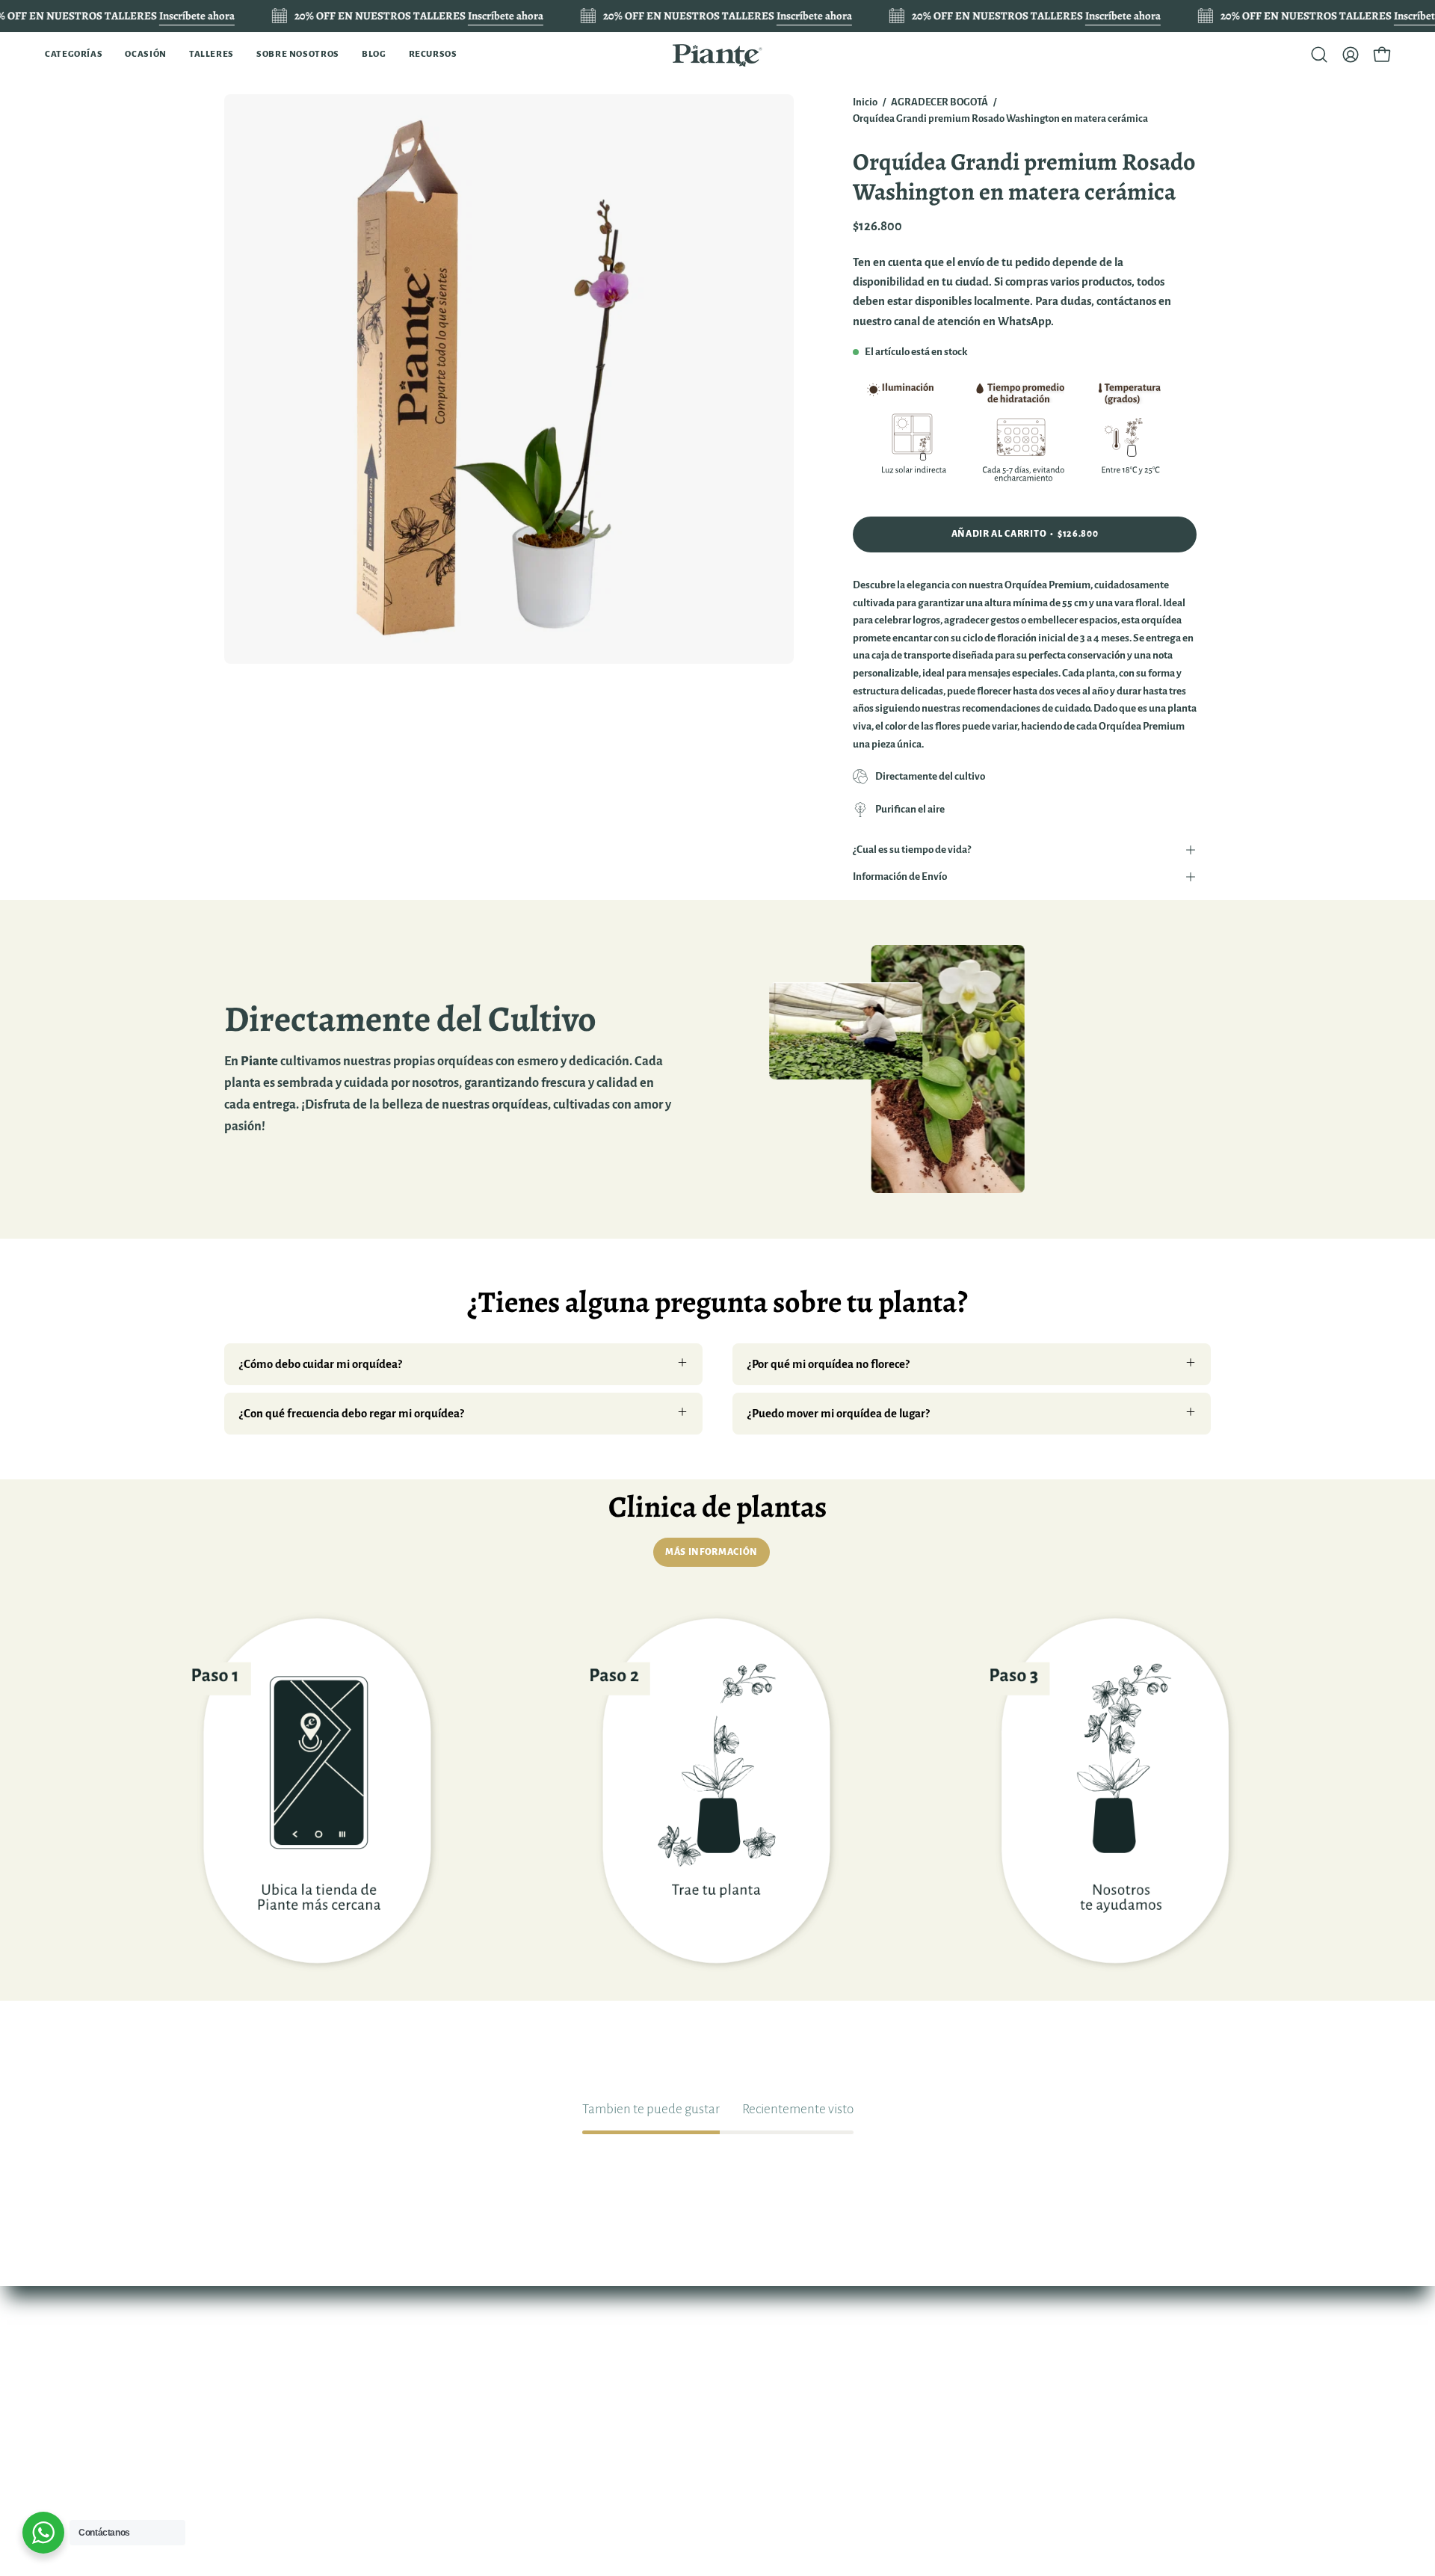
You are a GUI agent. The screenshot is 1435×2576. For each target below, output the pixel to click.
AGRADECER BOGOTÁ (939, 102)
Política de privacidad (633, 2434)
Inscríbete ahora (197, 16)
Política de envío (620, 2459)
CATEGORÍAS (461, 2362)
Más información (712, 1552)
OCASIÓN (452, 2388)
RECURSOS (456, 2492)
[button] (74, 55)
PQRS (594, 2486)
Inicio (865, 102)
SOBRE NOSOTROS (476, 2440)
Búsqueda (605, 2362)
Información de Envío (900, 876)
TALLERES (453, 2414)
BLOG (441, 2466)
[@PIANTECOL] (717, 55)
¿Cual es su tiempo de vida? (912, 850)
